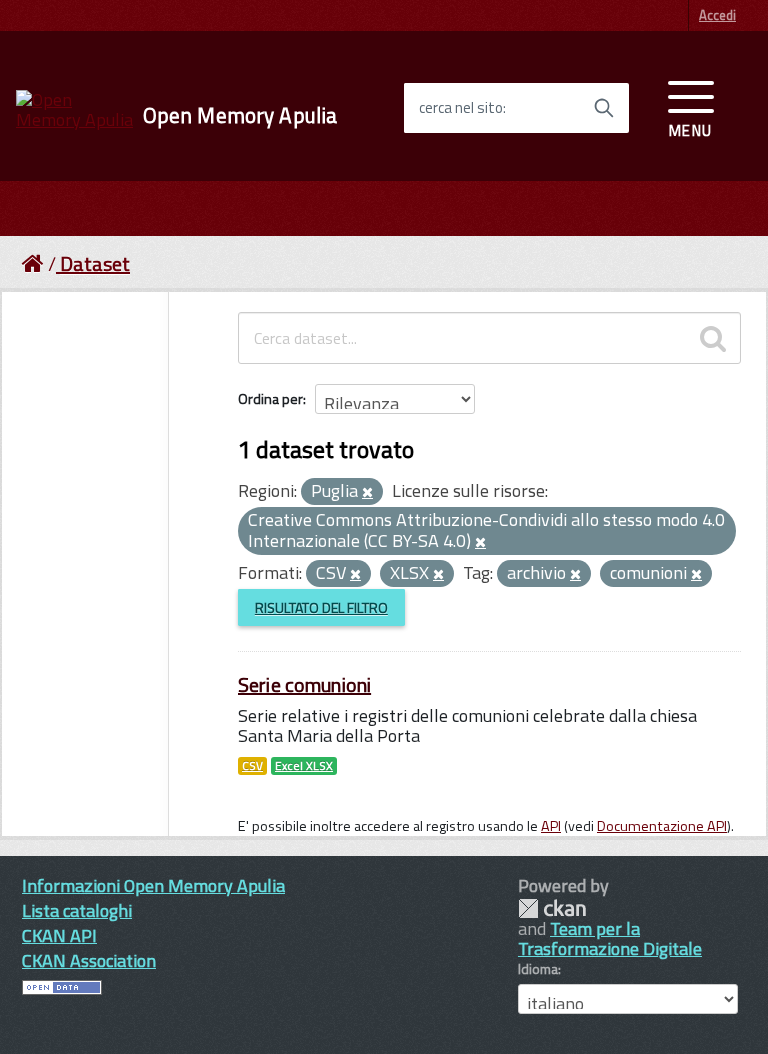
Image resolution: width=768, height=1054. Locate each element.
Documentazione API (662, 826)
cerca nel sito (461, 108)
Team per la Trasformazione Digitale (610, 938)
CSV (252, 766)
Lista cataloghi (77, 910)
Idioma (538, 969)
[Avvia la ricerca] (604, 108)
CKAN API (59, 935)
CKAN (552, 908)
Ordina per (270, 398)
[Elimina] (367, 493)
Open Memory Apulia (240, 115)
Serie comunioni (304, 684)
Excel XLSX (304, 766)
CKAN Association (89, 960)
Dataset (95, 263)
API (551, 826)
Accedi (717, 15)
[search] (713, 338)
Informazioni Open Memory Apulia (153, 885)
